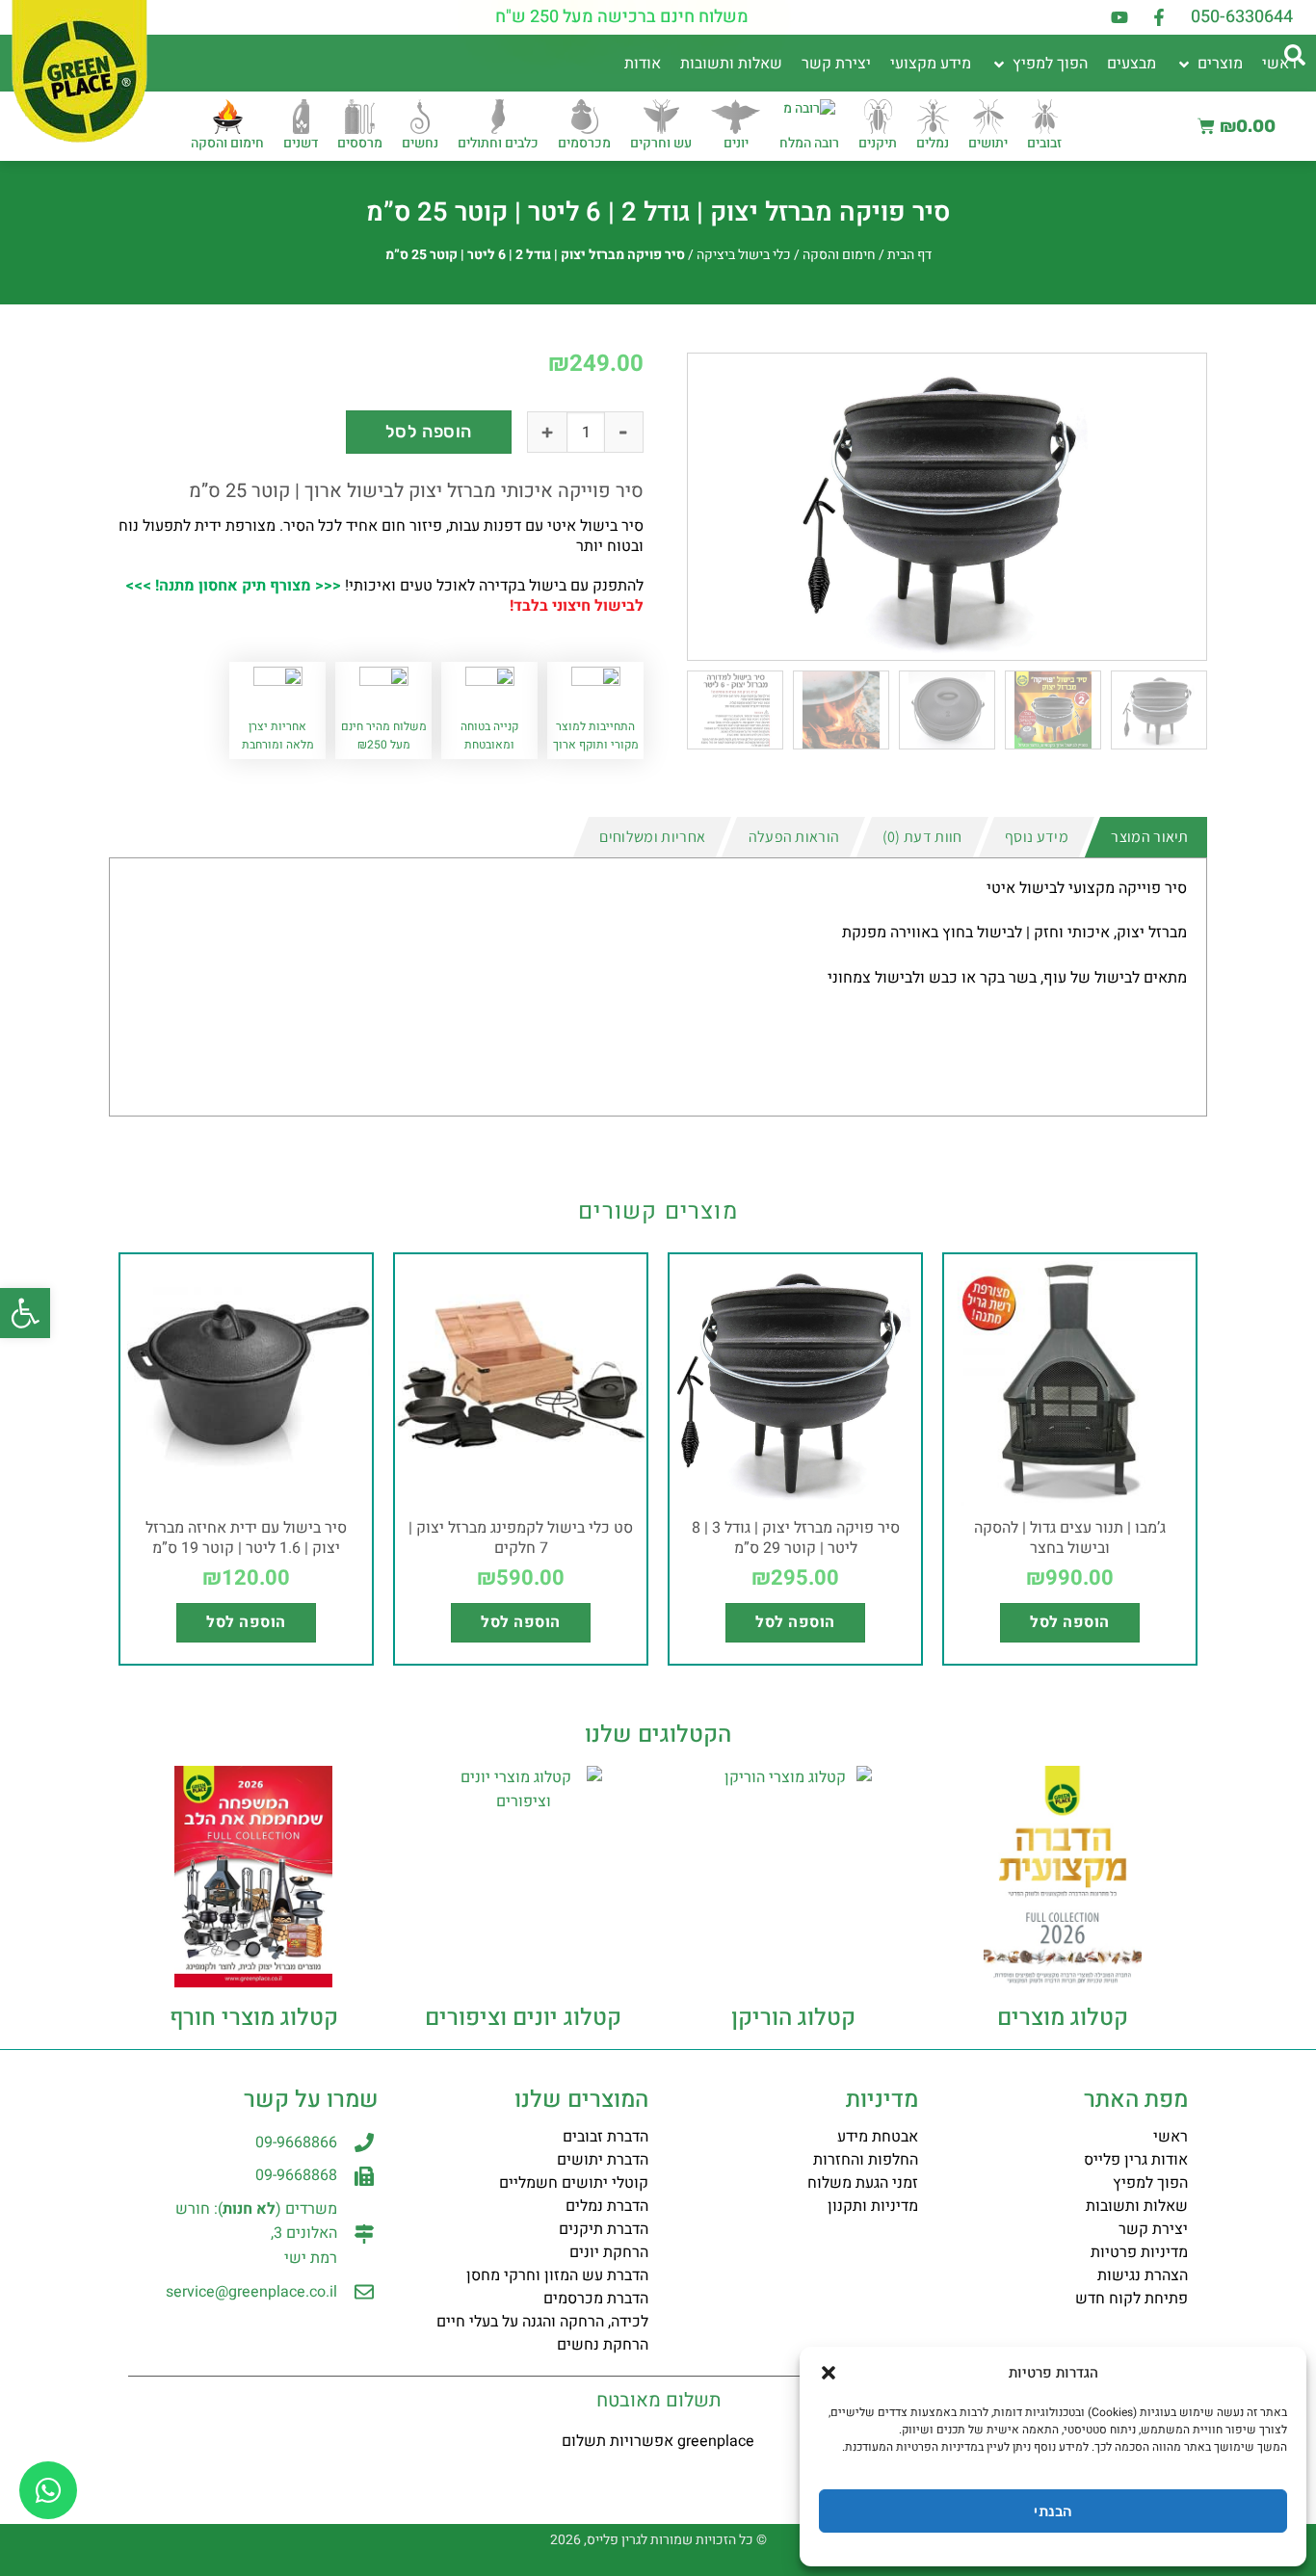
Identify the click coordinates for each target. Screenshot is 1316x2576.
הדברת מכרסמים (596, 2299)
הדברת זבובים (605, 2137)
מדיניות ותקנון (873, 2206)
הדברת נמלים (607, 2206)
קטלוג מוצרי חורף (254, 2018)
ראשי (1171, 2137)
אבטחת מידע (878, 2137)
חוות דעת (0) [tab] (922, 837)
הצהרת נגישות (1143, 2275)
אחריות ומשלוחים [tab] (652, 837)
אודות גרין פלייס (1136, 2160)
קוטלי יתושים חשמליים (574, 2183)
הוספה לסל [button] (1069, 1622)
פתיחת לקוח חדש (1132, 2299)
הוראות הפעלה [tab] (794, 837)
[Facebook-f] (1159, 17)
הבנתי (1053, 2511)
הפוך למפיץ (1150, 2183)
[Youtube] (1119, 17)
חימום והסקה (839, 255)
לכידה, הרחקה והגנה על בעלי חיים (542, 2322)
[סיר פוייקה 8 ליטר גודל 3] (947, 507)
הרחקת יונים (609, 2252)
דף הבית (909, 255)
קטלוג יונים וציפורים (523, 2018)
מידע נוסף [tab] (1037, 837)
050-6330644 (1242, 17)
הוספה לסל (429, 432)
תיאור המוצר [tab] (1150, 837)
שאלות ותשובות (1137, 2206)
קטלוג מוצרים (1063, 2018)
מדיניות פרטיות (1139, 2252)
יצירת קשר (1153, 2229)
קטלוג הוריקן (793, 2018)
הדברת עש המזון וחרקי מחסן (557, 2275)
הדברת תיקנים (604, 2229)
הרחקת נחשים (603, 2345)
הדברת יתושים (603, 2160)
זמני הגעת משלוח (863, 2183)
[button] (25, 1313)
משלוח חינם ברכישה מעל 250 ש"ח (622, 17)
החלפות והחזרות (866, 2160)
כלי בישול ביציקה (744, 255)
